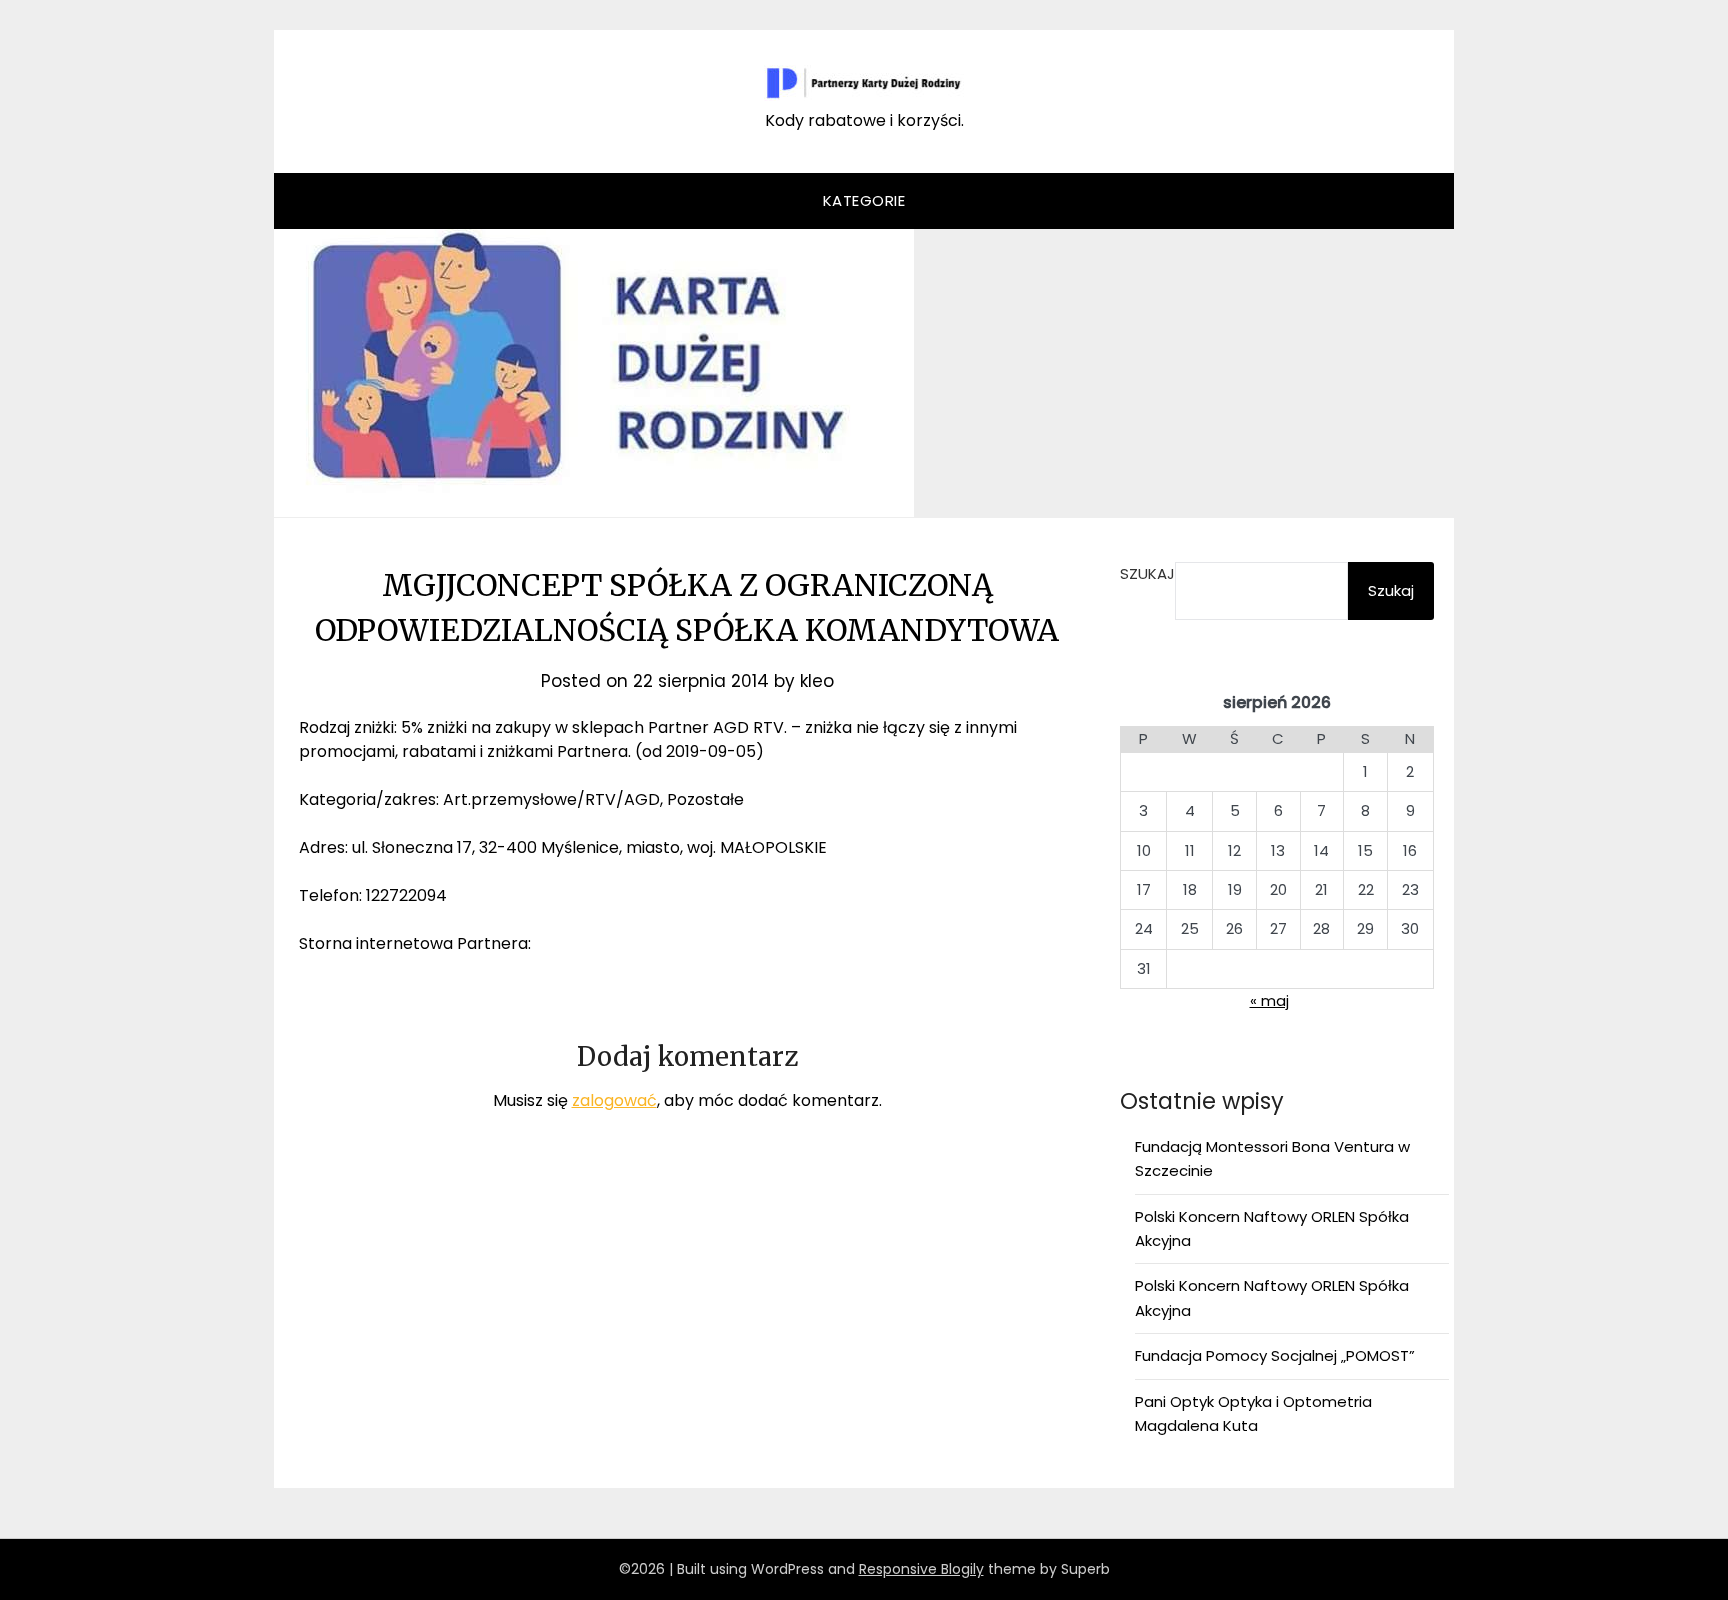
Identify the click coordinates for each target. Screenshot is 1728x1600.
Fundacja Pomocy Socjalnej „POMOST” (1275, 1355)
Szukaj (1147, 573)
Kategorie (864, 200)
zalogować (614, 1100)
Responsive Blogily (921, 1569)
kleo (817, 681)
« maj (1269, 1000)
